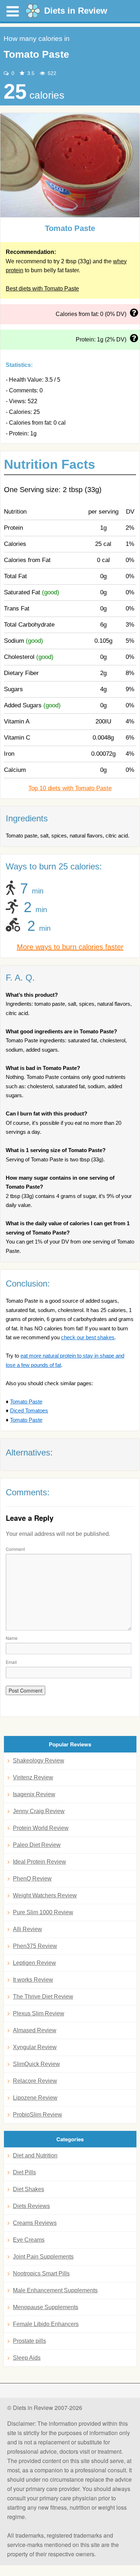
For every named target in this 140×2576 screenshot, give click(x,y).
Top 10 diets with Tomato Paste (70, 788)
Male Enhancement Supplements (55, 2290)
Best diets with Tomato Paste (42, 289)
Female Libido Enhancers (46, 2324)
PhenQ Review (32, 1879)
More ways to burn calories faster (70, 947)
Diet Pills (24, 2172)
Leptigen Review (34, 1963)
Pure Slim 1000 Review (43, 1912)
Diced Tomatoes (29, 1410)
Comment (15, 1549)
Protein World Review (41, 1828)
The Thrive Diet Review (43, 1997)
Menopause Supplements (46, 2307)
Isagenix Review (34, 1794)
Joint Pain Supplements (43, 2257)
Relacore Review (35, 2081)
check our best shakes (88, 1337)
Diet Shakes (29, 2189)
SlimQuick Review (36, 2064)
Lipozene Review (35, 2098)
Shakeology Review (39, 1761)
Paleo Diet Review (37, 1845)
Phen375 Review (35, 1946)
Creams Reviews (35, 2223)
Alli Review (27, 1929)
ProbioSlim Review (38, 2115)
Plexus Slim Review (39, 2013)
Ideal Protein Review (39, 1862)
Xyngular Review (35, 2047)
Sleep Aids (27, 2358)
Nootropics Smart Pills (41, 2273)
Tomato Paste (26, 1402)
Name (12, 1638)
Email (11, 1662)
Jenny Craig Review (39, 1811)
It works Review (33, 1980)
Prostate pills (29, 2341)
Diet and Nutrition (35, 2155)
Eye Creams (29, 2240)
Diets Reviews (31, 2206)
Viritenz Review (33, 1777)
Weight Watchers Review (45, 1895)
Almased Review (35, 2030)
